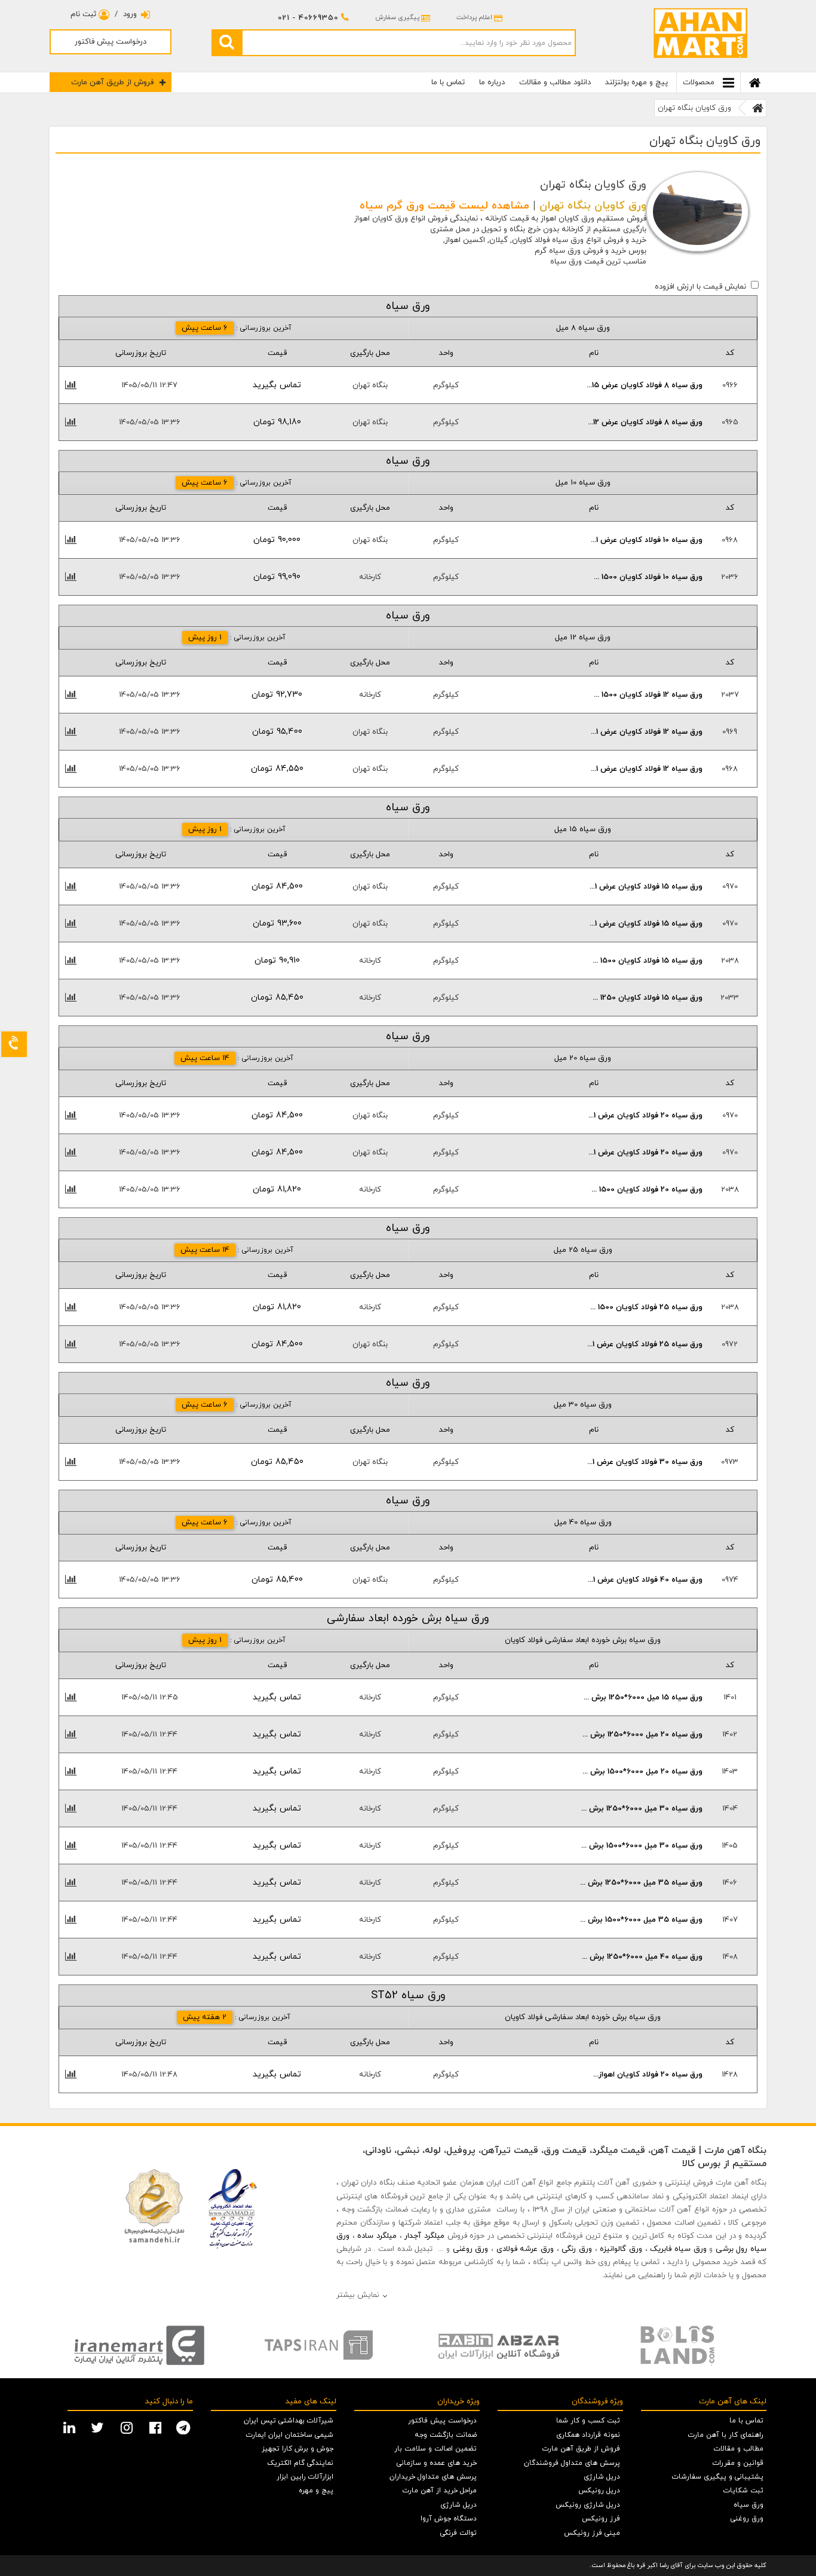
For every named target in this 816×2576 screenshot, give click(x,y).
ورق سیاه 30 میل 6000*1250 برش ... (642, 1809)
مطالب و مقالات (739, 2449)
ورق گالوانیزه (621, 2249)
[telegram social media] (185, 2427)
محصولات (700, 82)
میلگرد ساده (377, 2236)
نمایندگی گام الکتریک (300, 2463)
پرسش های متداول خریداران (433, 2477)
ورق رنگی (577, 2249)
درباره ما (492, 82)
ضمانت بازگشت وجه (446, 2435)
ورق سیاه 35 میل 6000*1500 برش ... (641, 1920)
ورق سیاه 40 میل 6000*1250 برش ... (642, 1957)
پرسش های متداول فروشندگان (572, 2463)
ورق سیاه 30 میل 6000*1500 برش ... (642, 1846)
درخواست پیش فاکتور (111, 42)
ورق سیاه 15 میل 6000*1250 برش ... (643, 1698)
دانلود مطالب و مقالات (555, 82)
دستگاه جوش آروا (449, 2519)
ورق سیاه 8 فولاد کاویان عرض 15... (645, 385)
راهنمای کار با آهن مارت (726, 2435)
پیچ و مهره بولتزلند (636, 82)
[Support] (14, 1044)
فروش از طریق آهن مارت (112, 82)
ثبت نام (85, 14)
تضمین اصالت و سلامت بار (435, 2449)
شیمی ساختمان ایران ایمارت (290, 2435)
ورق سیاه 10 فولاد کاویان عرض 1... (647, 540)
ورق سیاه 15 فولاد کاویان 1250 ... (648, 998)
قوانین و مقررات (738, 2463)
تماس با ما (448, 82)
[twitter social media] (99, 2427)
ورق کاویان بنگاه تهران (694, 108)
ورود (130, 14)
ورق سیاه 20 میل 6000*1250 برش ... (642, 1735)
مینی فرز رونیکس (592, 2533)
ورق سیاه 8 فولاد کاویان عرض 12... (645, 422)
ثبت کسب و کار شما (588, 2421)
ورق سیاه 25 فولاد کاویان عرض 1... (645, 1344)
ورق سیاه (748, 2505)
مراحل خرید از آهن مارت (440, 2491)
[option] (139, 2345)
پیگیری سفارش (397, 17)
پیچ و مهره (316, 2491)
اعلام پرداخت (474, 17)
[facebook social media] (157, 2427)
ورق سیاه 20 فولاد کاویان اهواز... (648, 2075)
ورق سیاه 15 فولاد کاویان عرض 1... (646, 887)
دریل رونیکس (599, 2491)
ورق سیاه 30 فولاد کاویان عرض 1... (645, 1462)
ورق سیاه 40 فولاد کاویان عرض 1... (645, 1580)
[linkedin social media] (71, 2427)
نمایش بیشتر (358, 2295)
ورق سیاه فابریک (678, 2249)
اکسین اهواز (465, 240)
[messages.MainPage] (758, 108)
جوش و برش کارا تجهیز (297, 2449)
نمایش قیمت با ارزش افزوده (700, 287)
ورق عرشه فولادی (525, 2249)
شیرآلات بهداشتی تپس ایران (289, 2421)
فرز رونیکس (601, 2519)
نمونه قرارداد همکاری (588, 2435)
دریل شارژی (602, 2477)
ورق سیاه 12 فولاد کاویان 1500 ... (648, 695)
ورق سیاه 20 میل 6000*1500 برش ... (642, 1772)
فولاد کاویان (531, 240)
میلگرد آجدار (424, 2236)
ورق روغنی (471, 2249)
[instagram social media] (128, 2427)
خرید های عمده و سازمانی (437, 2463)
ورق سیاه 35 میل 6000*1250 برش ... (641, 1883)
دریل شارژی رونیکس (588, 2505)
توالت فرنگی (458, 2533)
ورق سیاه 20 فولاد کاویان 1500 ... (647, 1190)
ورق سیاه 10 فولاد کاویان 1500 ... (648, 577)
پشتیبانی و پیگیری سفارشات (718, 2477)
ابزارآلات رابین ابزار (305, 2477)
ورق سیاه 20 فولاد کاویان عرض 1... (645, 1116)
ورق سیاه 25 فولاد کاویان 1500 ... (646, 1307)
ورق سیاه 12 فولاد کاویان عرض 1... (647, 732)
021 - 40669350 (308, 18)
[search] (226, 42)
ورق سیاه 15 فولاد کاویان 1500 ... (648, 961)
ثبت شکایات (743, 2491)
